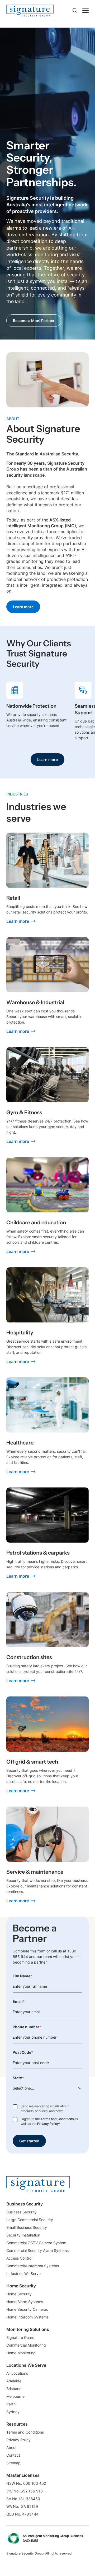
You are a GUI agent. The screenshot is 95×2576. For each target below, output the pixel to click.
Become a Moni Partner (34, 321)
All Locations (17, 2373)
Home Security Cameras (27, 2309)
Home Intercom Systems (27, 2317)
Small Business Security (27, 2227)
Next (82, 735)
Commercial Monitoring (26, 2345)
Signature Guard (20, 2337)
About (11, 2447)
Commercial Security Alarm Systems (37, 2250)
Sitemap (13, 2463)
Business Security (22, 2212)
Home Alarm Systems (25, 2302)
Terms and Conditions (57, 2119)
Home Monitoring (21, 2353)
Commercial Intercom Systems (33, 2266)
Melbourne (15, 2396)
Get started (29, 2141)
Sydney (13, 2412)
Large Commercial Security (30, 2220)
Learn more (23, 607)
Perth (11, 2404)
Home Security (19, 2294)
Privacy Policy (48, 2124)
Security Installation (23, 2235)
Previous (74, 688)
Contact (13, 2455)
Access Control (19, 2258)
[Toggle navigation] (85, 11)
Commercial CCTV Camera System (36, 2243)
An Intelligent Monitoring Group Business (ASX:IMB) (53, 2538)
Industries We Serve (23, 2273)
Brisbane (14, 2389)
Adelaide (14, 2381)
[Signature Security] (30, 11)
